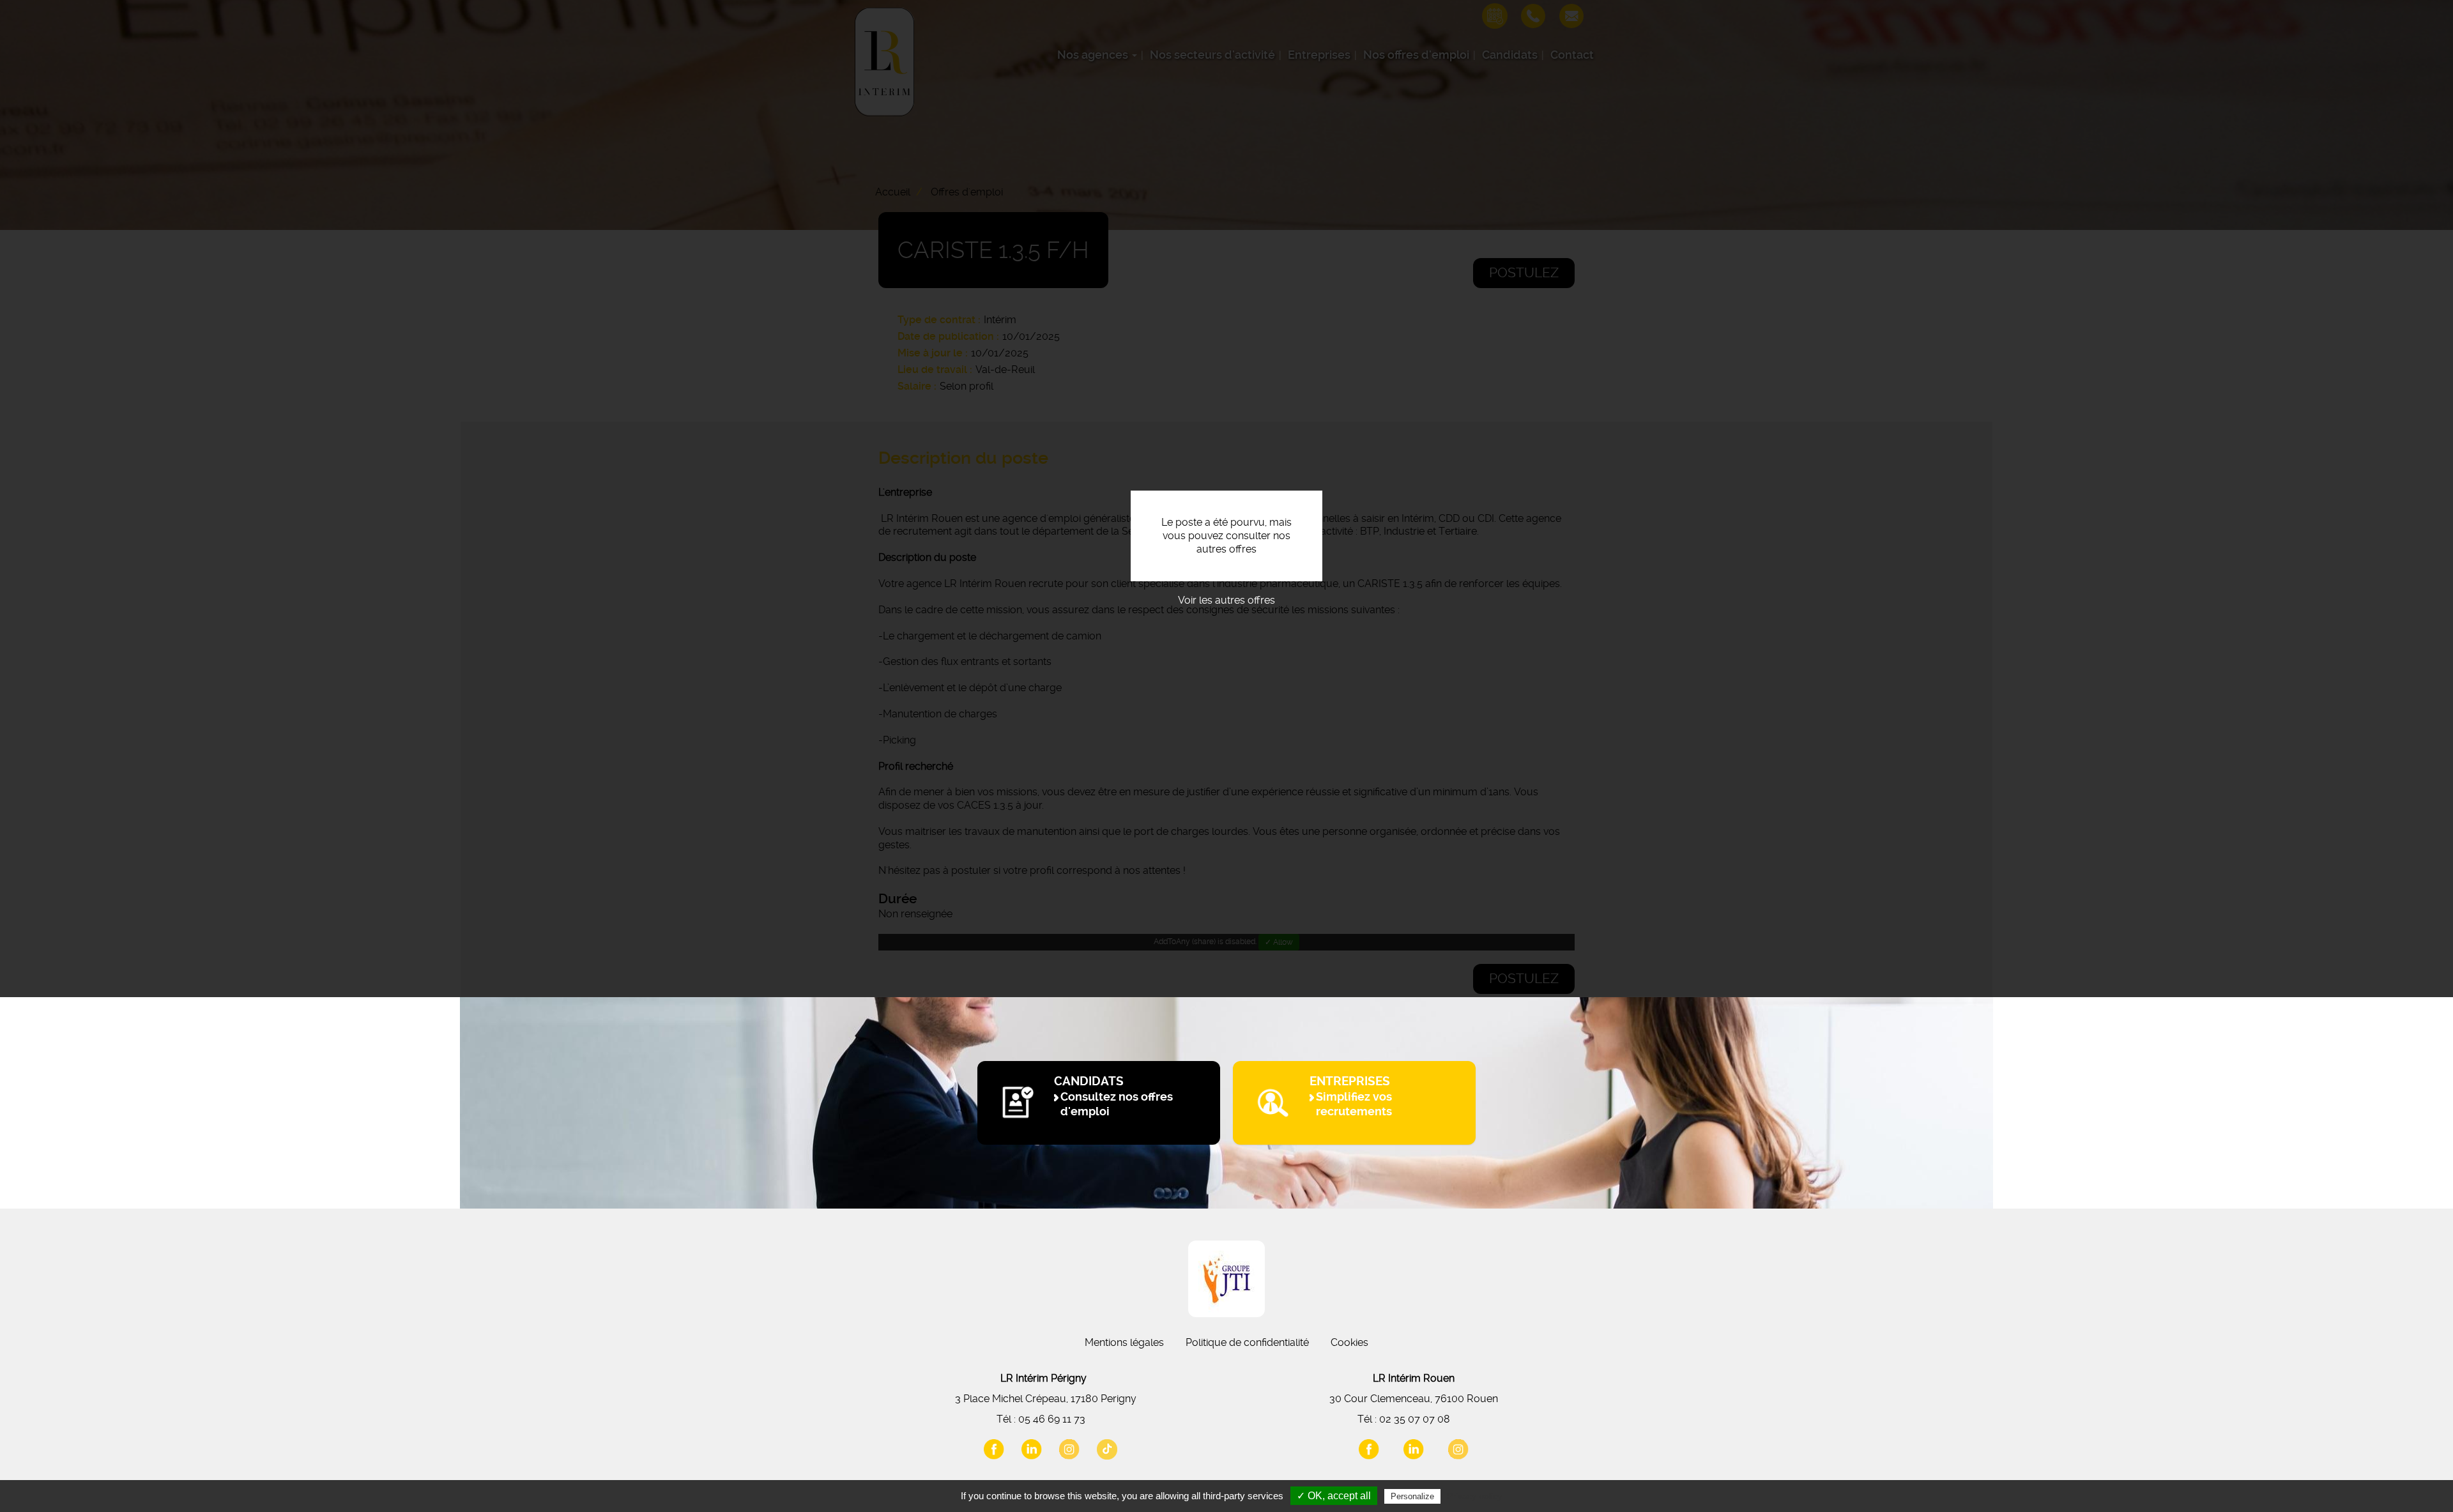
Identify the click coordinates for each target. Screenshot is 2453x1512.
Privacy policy (1474, 1496)
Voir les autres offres (1226, 600)
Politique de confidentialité (1247, 1342)
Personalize (1412, 1496)
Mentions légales (1124, 1342)
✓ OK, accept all (1334, 1496)
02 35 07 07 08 (1415, 1419)
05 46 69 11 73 (1052, 1419)
